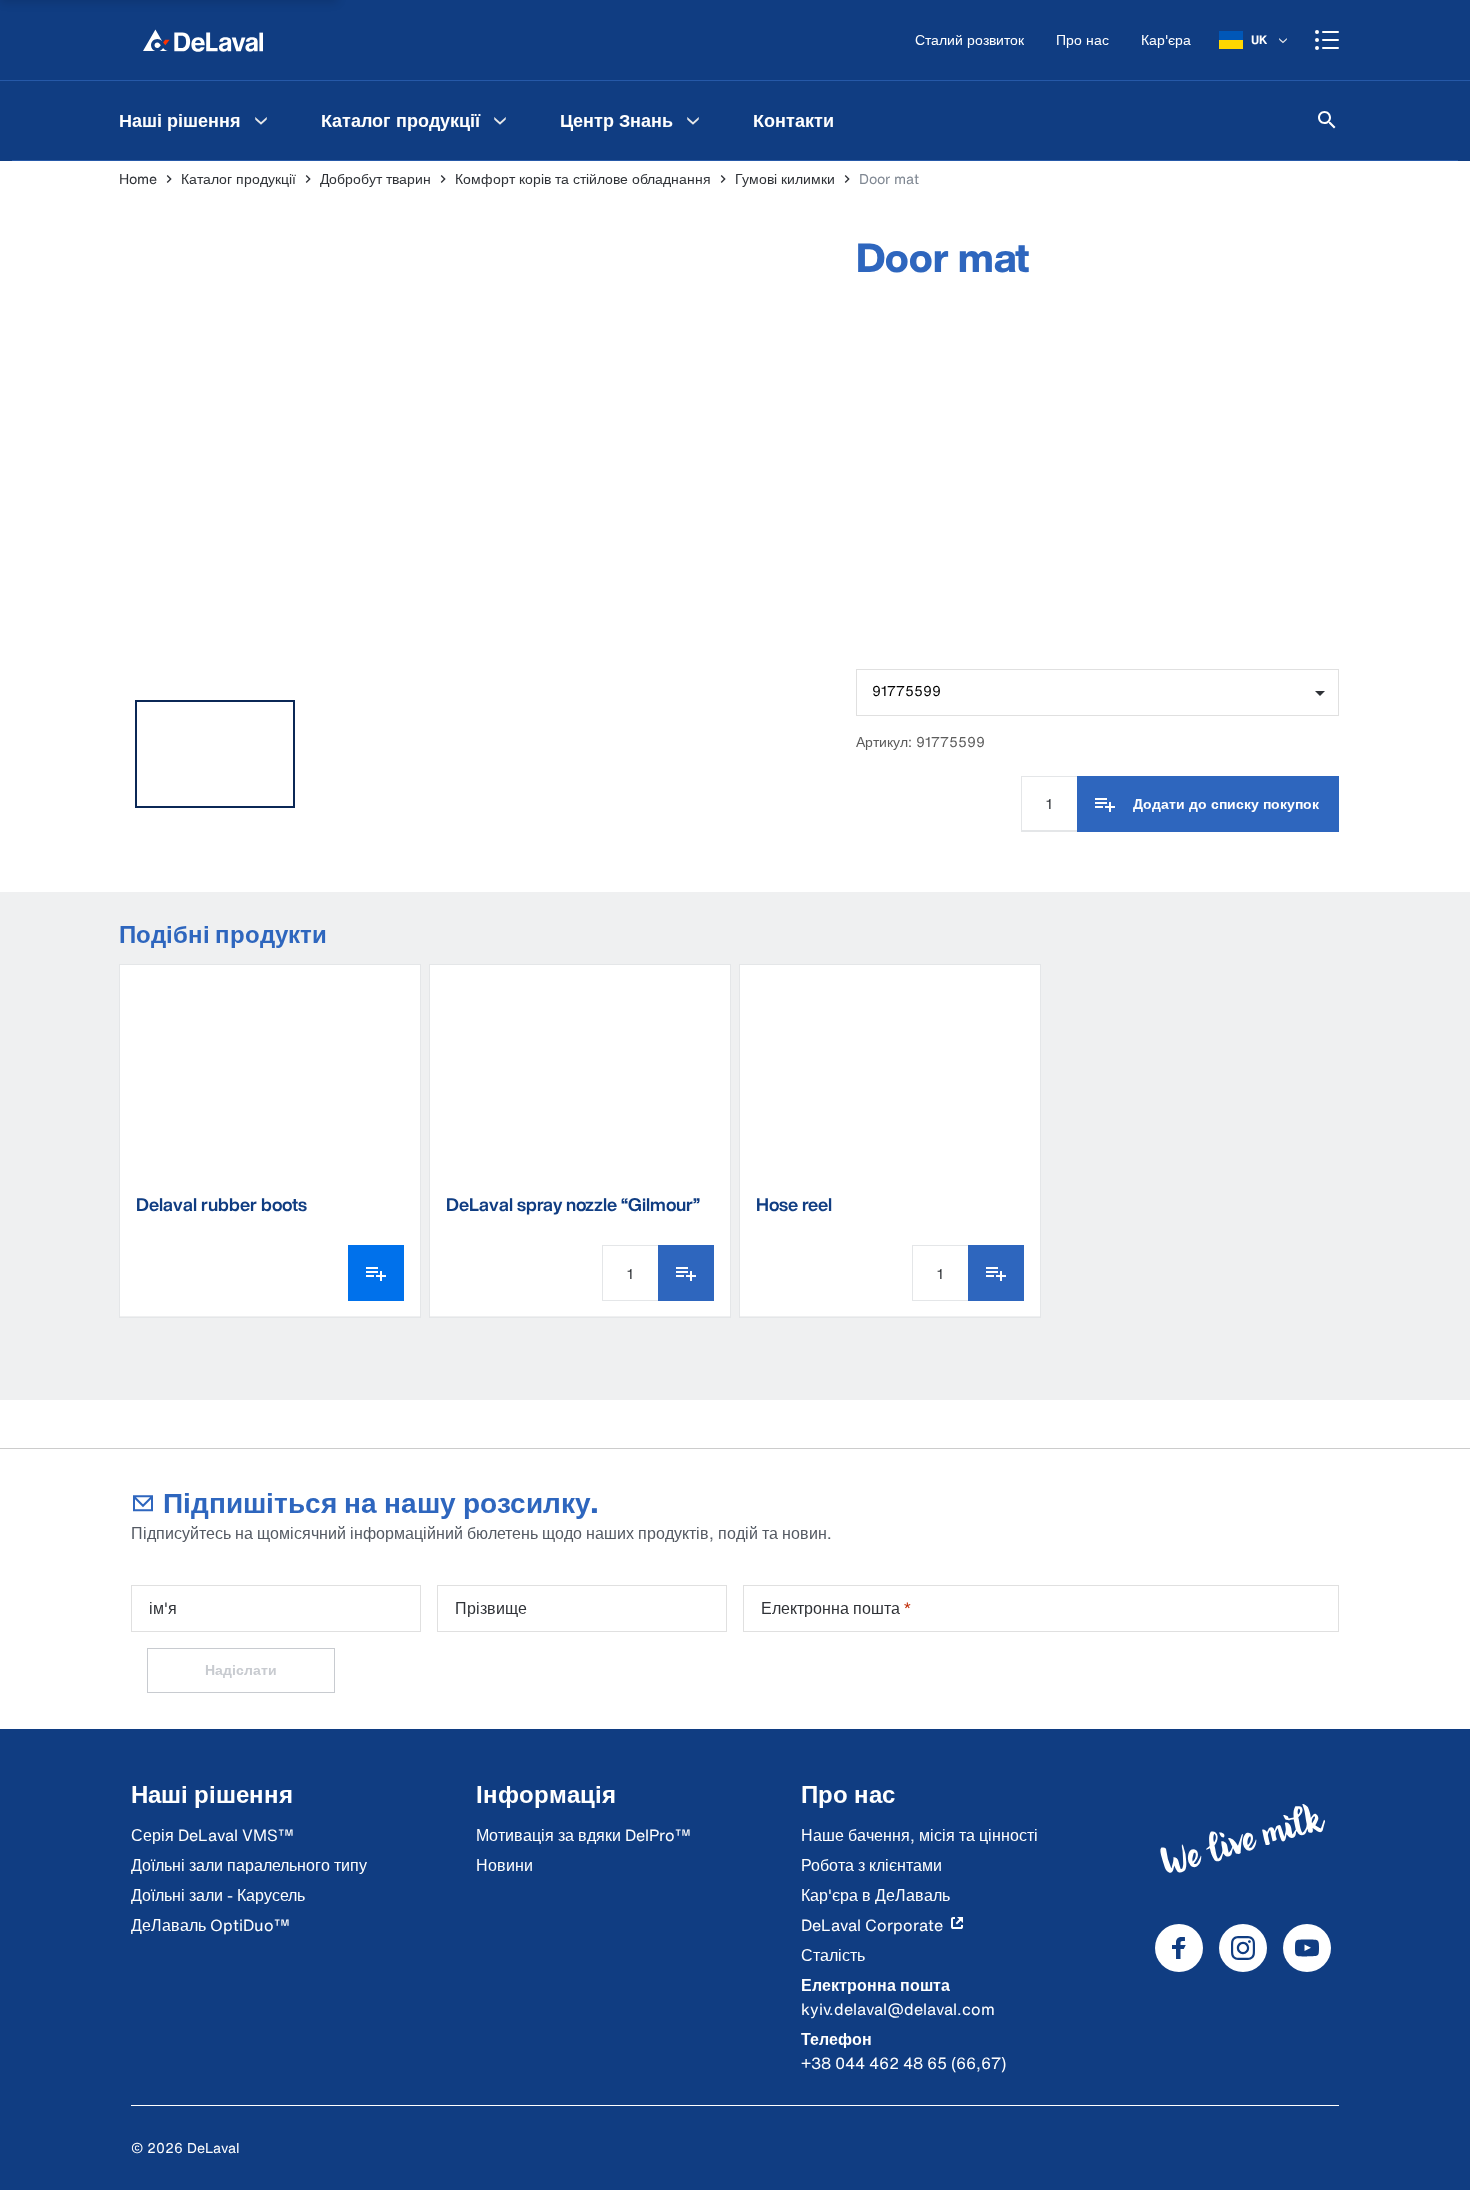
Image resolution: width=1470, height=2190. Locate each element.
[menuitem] (196, 120)
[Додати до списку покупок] (686, 1273)
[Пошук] (1327, 120)
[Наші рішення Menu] (261, 120)
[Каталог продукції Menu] (500, 120)
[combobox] (1097, 692)
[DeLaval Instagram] (1243, 1948)
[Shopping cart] (1327, 40)
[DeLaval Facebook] (1179, 1948)
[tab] (215, 754)
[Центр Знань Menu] (693, 120)
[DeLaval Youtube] (1307, 1948)
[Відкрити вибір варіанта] (376, 1273)
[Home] (203, 40)
